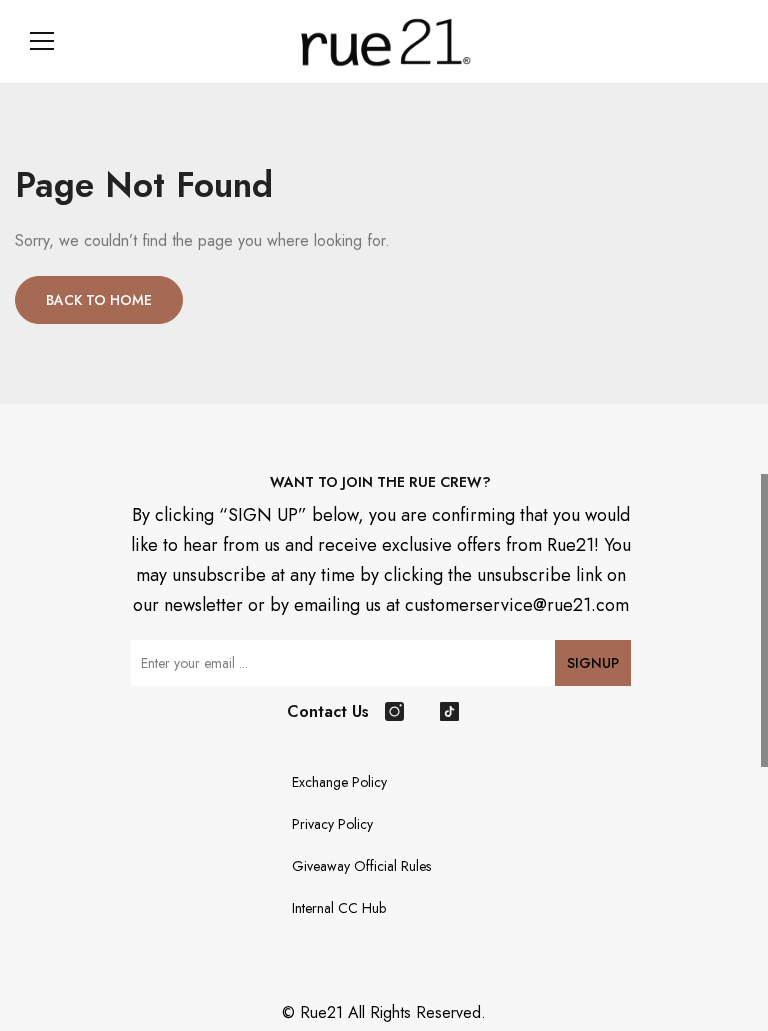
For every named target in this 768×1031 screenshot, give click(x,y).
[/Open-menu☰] (42, 41)
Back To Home (99, 300)
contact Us (328, 711)
